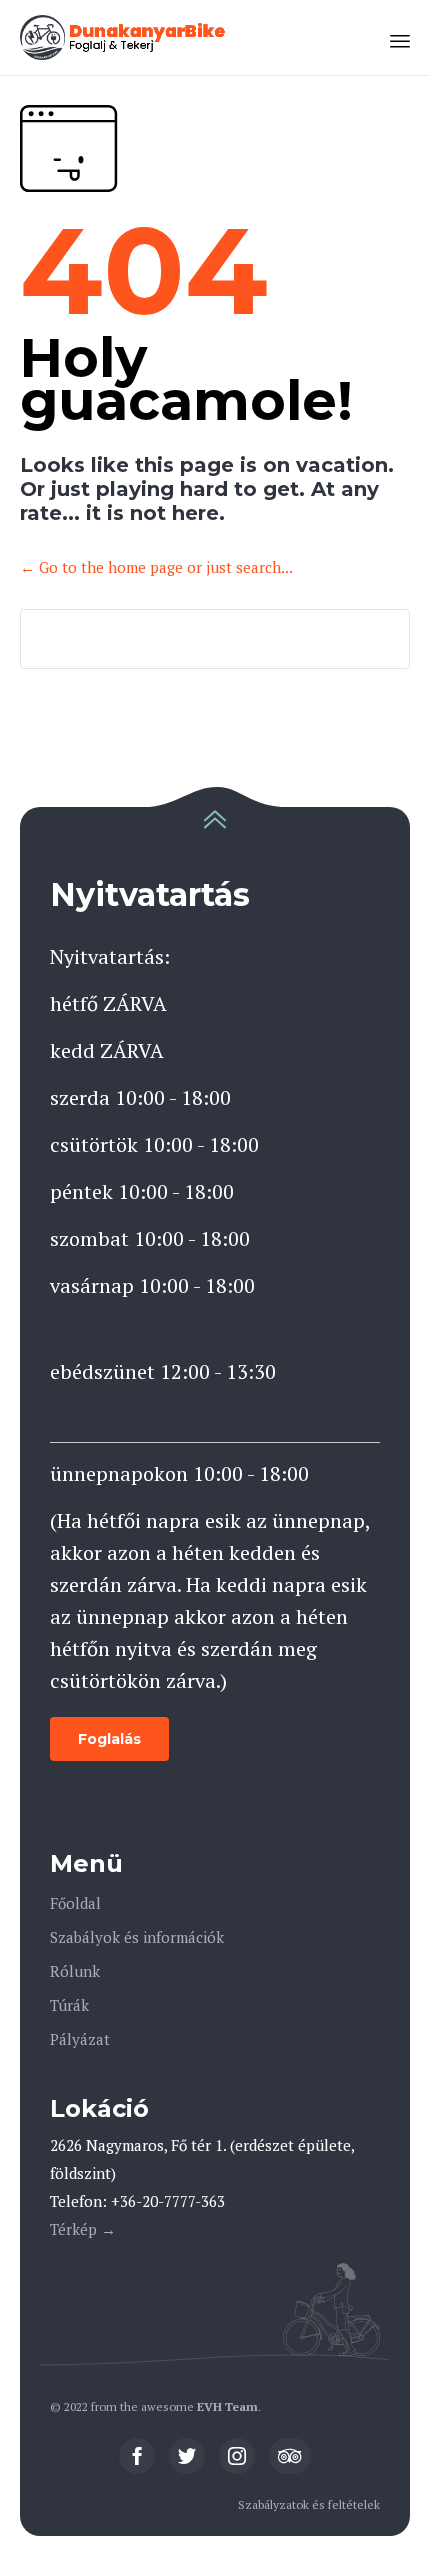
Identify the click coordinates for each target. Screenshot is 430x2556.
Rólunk (75, 1971)
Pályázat (80, 2039)
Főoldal (75, 1903)
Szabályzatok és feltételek (309, 2504)
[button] (109, 1739)
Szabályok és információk (137, 1937)
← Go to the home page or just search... (156, 567)
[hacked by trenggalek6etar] (124, 37)
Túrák (69, 2005)
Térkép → (83, 2229)
